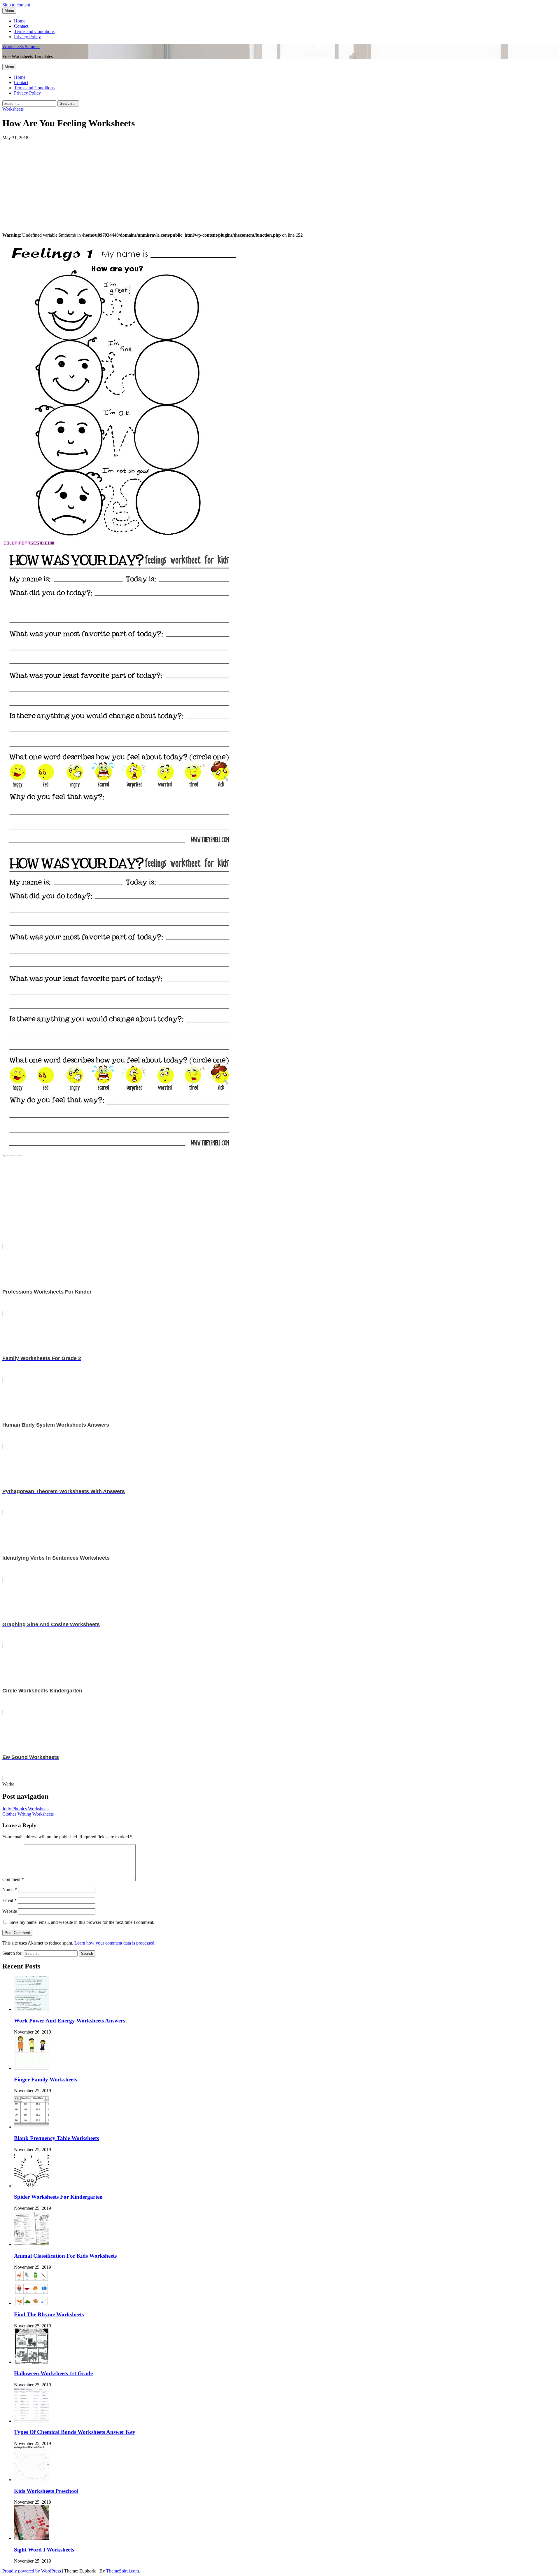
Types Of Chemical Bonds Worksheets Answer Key (75, 2432)
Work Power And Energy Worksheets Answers (70, 2021)
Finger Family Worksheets (45, 2080)
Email (9, 1900)
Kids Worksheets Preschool (46, 2491)
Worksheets (13, 109)
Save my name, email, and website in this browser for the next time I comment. (82, 1922)
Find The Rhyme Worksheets (49, 2314)
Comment (13, 1879)
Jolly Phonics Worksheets (26, 1809)
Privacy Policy (27, 37)
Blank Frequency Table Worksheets (56, 2138)
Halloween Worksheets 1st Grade (53, 2373)
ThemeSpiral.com (123, 2571)
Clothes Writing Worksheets (28, 1814)
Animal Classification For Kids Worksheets (65, 2256)
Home (20, 21)
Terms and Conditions (34, 31)
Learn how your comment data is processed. (115, 1943)
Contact (21, 26)
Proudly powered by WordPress (32, 2571)
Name (10, 1890)
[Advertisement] (177, 181)
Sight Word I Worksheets (44, 2550)
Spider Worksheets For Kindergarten (58, 2197)
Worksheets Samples (21, 47)
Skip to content (16, 5)
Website (10, 1911)
